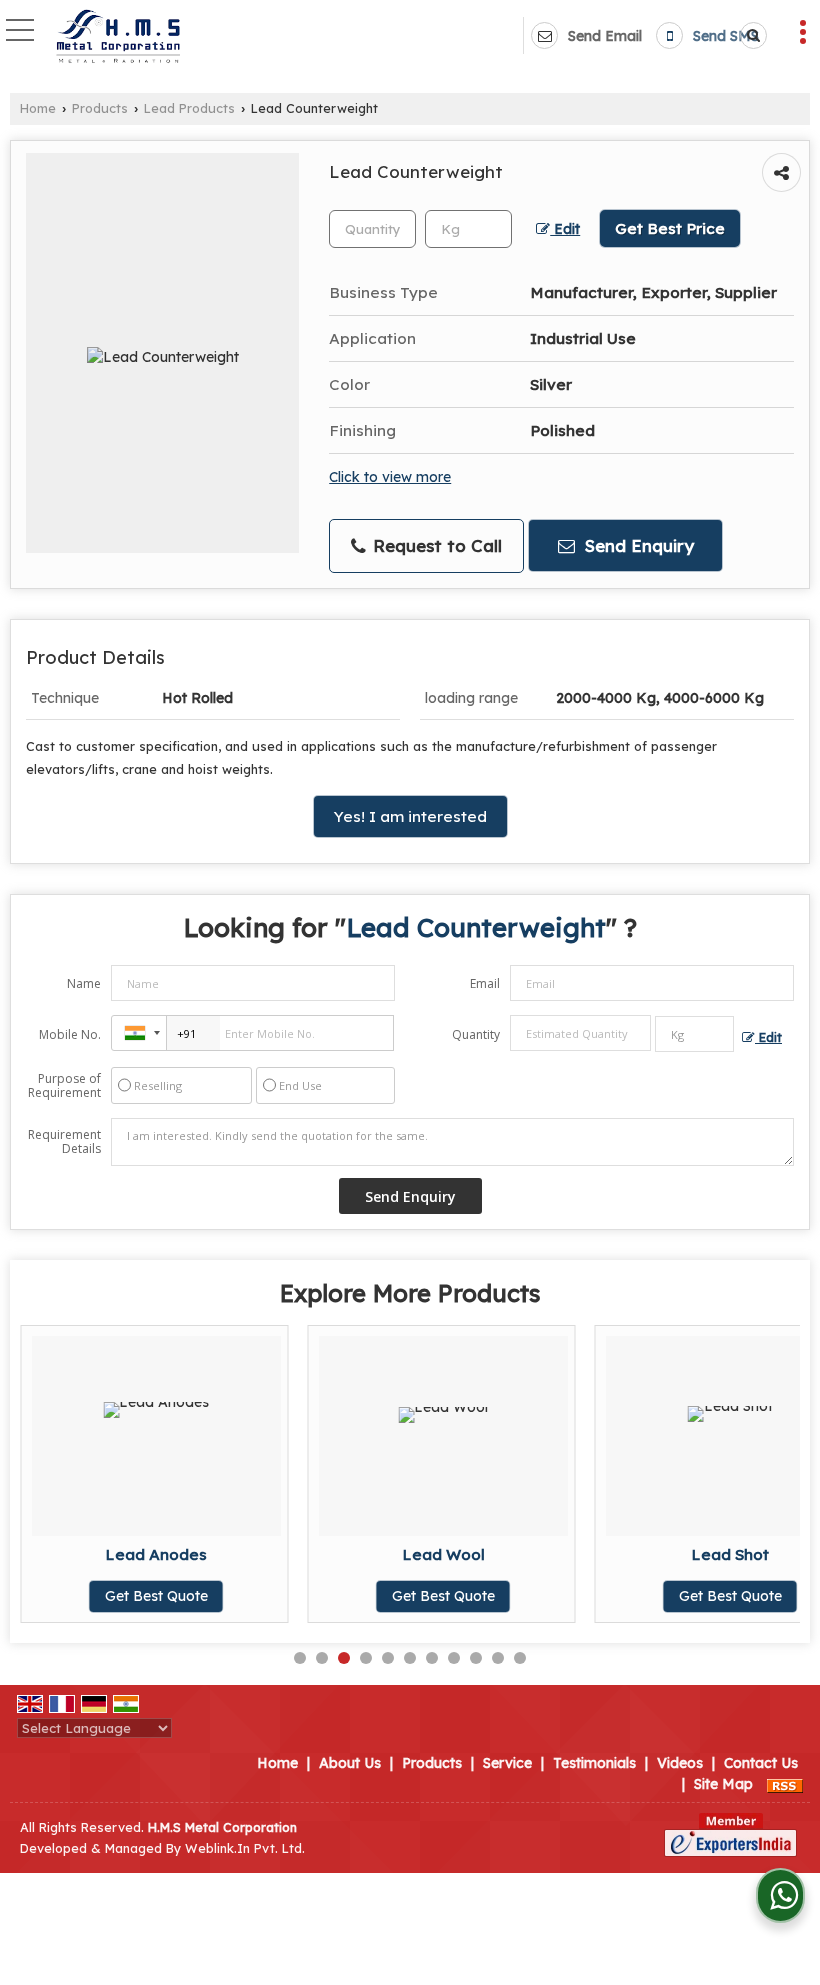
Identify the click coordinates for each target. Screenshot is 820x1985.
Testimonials (594, 1763)
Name (84, 983)
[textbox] (468, 229)
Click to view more (390, 476)
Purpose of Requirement (64, 1086)
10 (498, 1658)
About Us (350, 1763)
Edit (565, 228)
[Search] (750, 35)
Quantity (476, 1034)
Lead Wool (443, 1554)
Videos (680, 1763)
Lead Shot (730, 1554)
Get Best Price (670, 228)
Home (38, 108)
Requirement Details (64, 1142)
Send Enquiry (637, 545)
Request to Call (435, 545)
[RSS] (785, 1784)
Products (100, 108)
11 (520, 1658)
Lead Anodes (156, 1554)
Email (485, 983)
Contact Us (761, 1763)
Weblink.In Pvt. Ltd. (245, 1848)
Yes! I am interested (410, 816)
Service (507, 1763)
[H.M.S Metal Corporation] (117, 38)
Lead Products (189, 108)
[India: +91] (139, 1033)
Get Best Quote (156, 1596)
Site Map (723, 1784)
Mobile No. (70, 1034)
